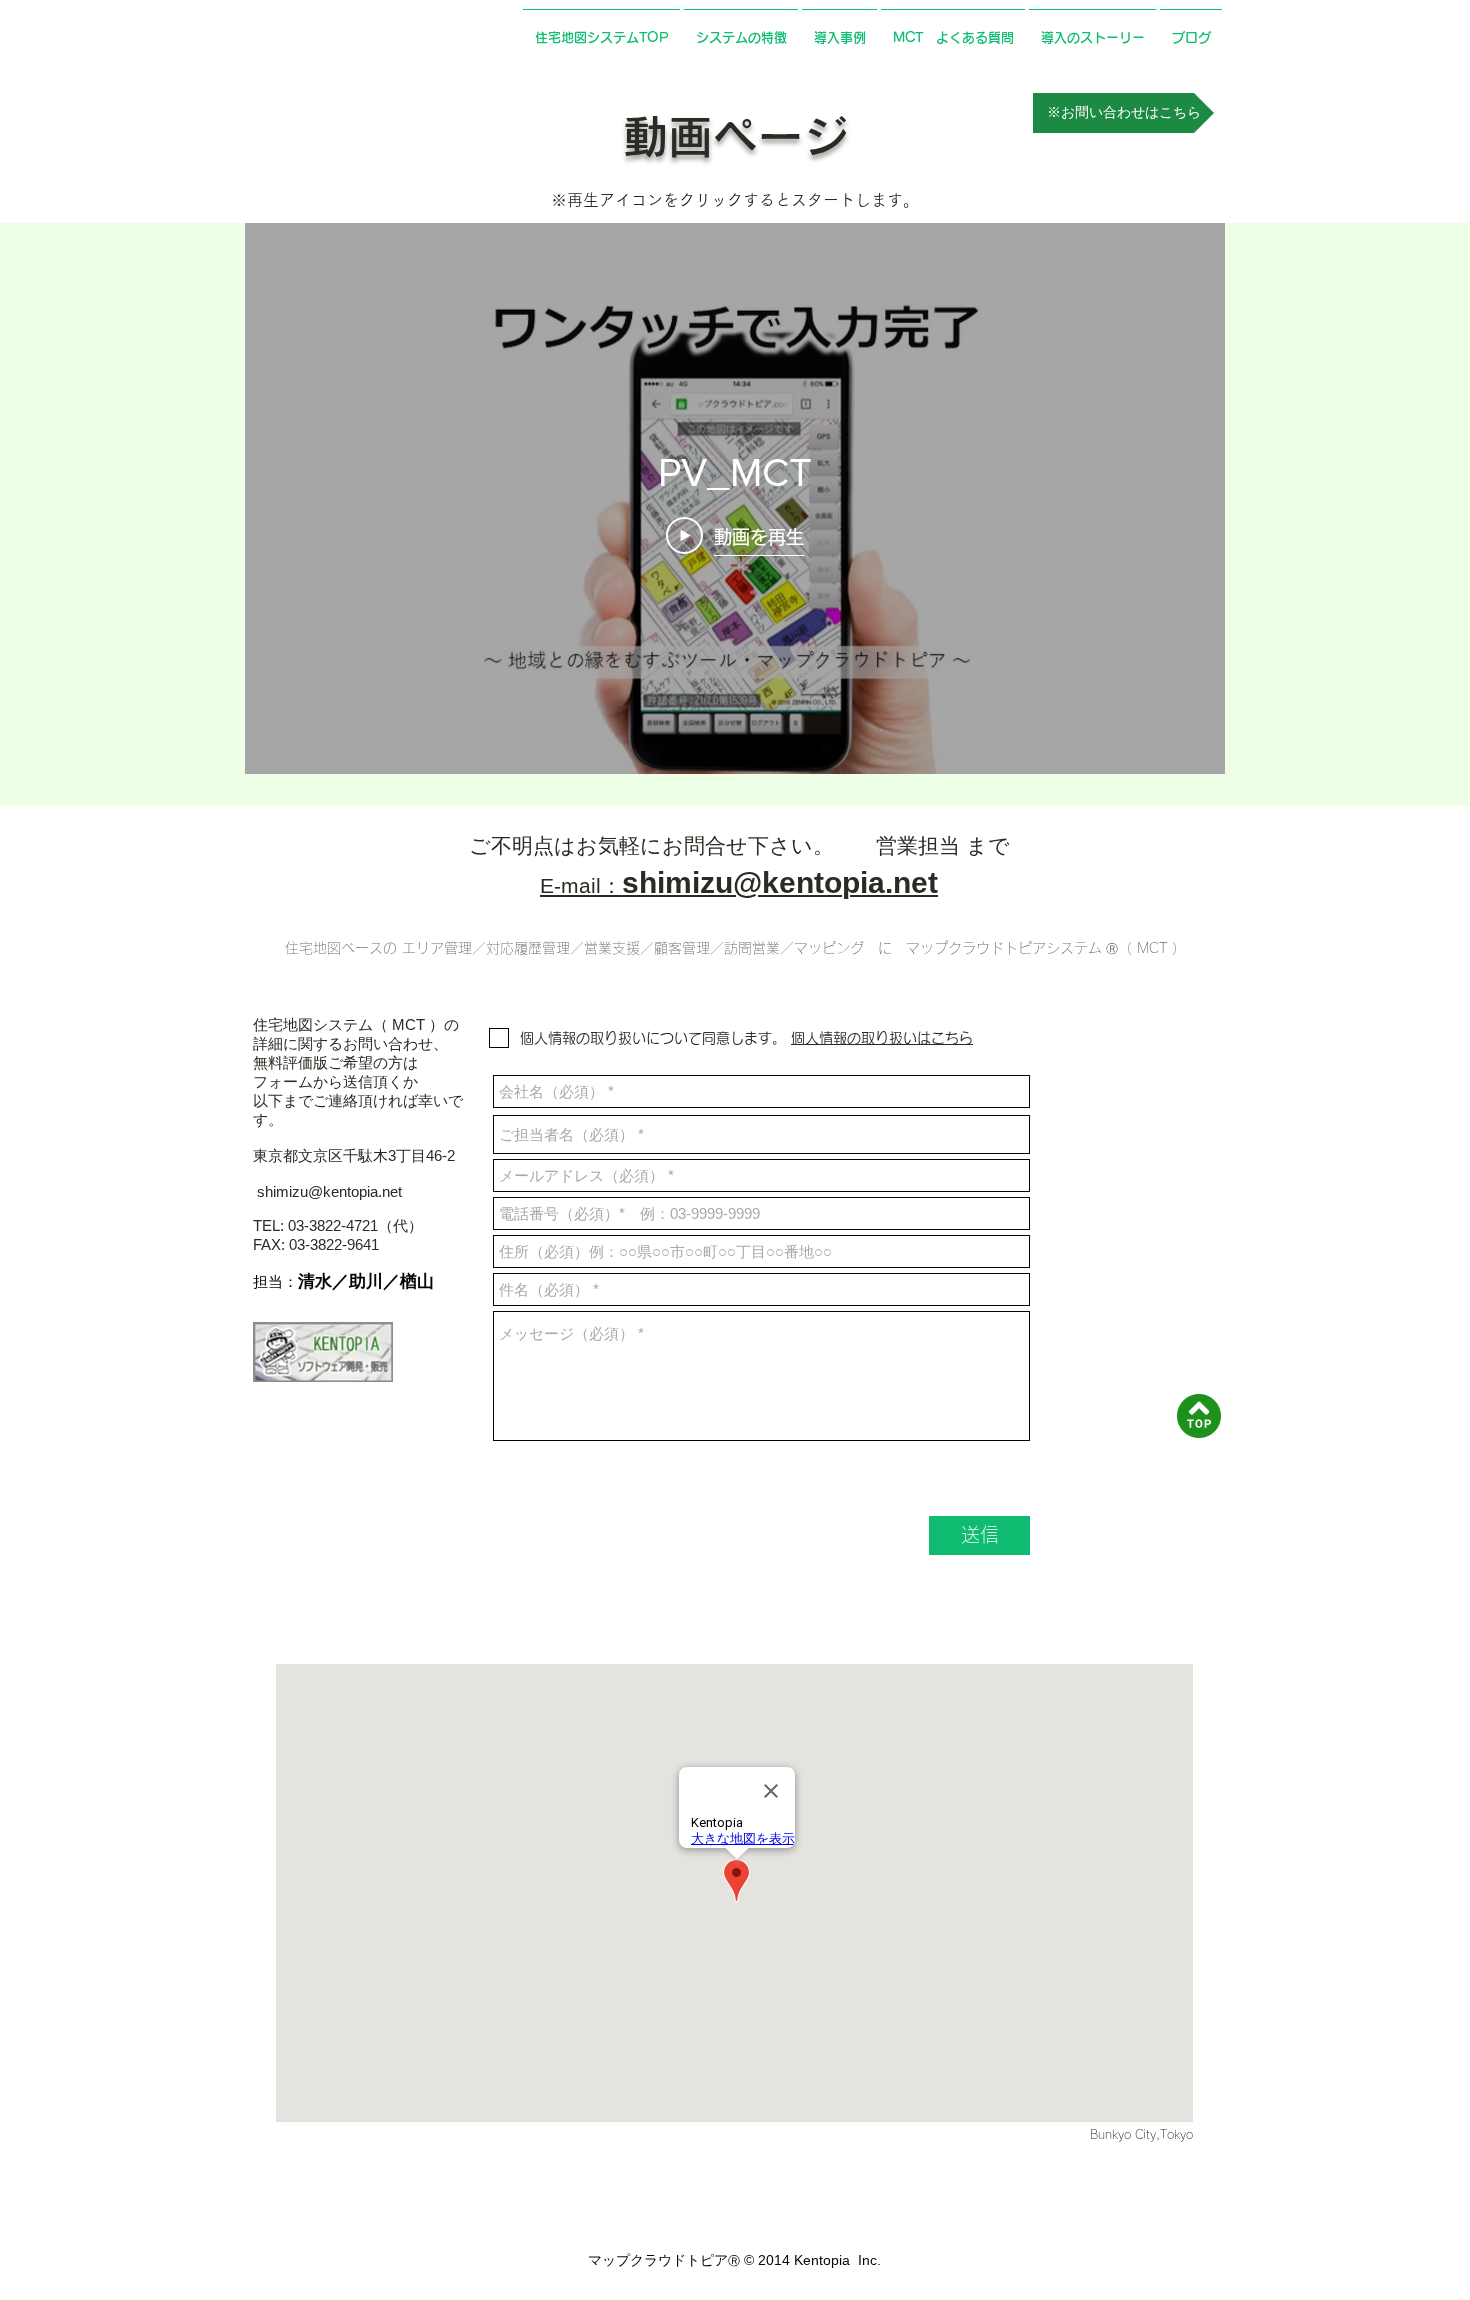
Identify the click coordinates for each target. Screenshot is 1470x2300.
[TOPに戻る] (1199, 1416)
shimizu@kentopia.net (329, 1191)
